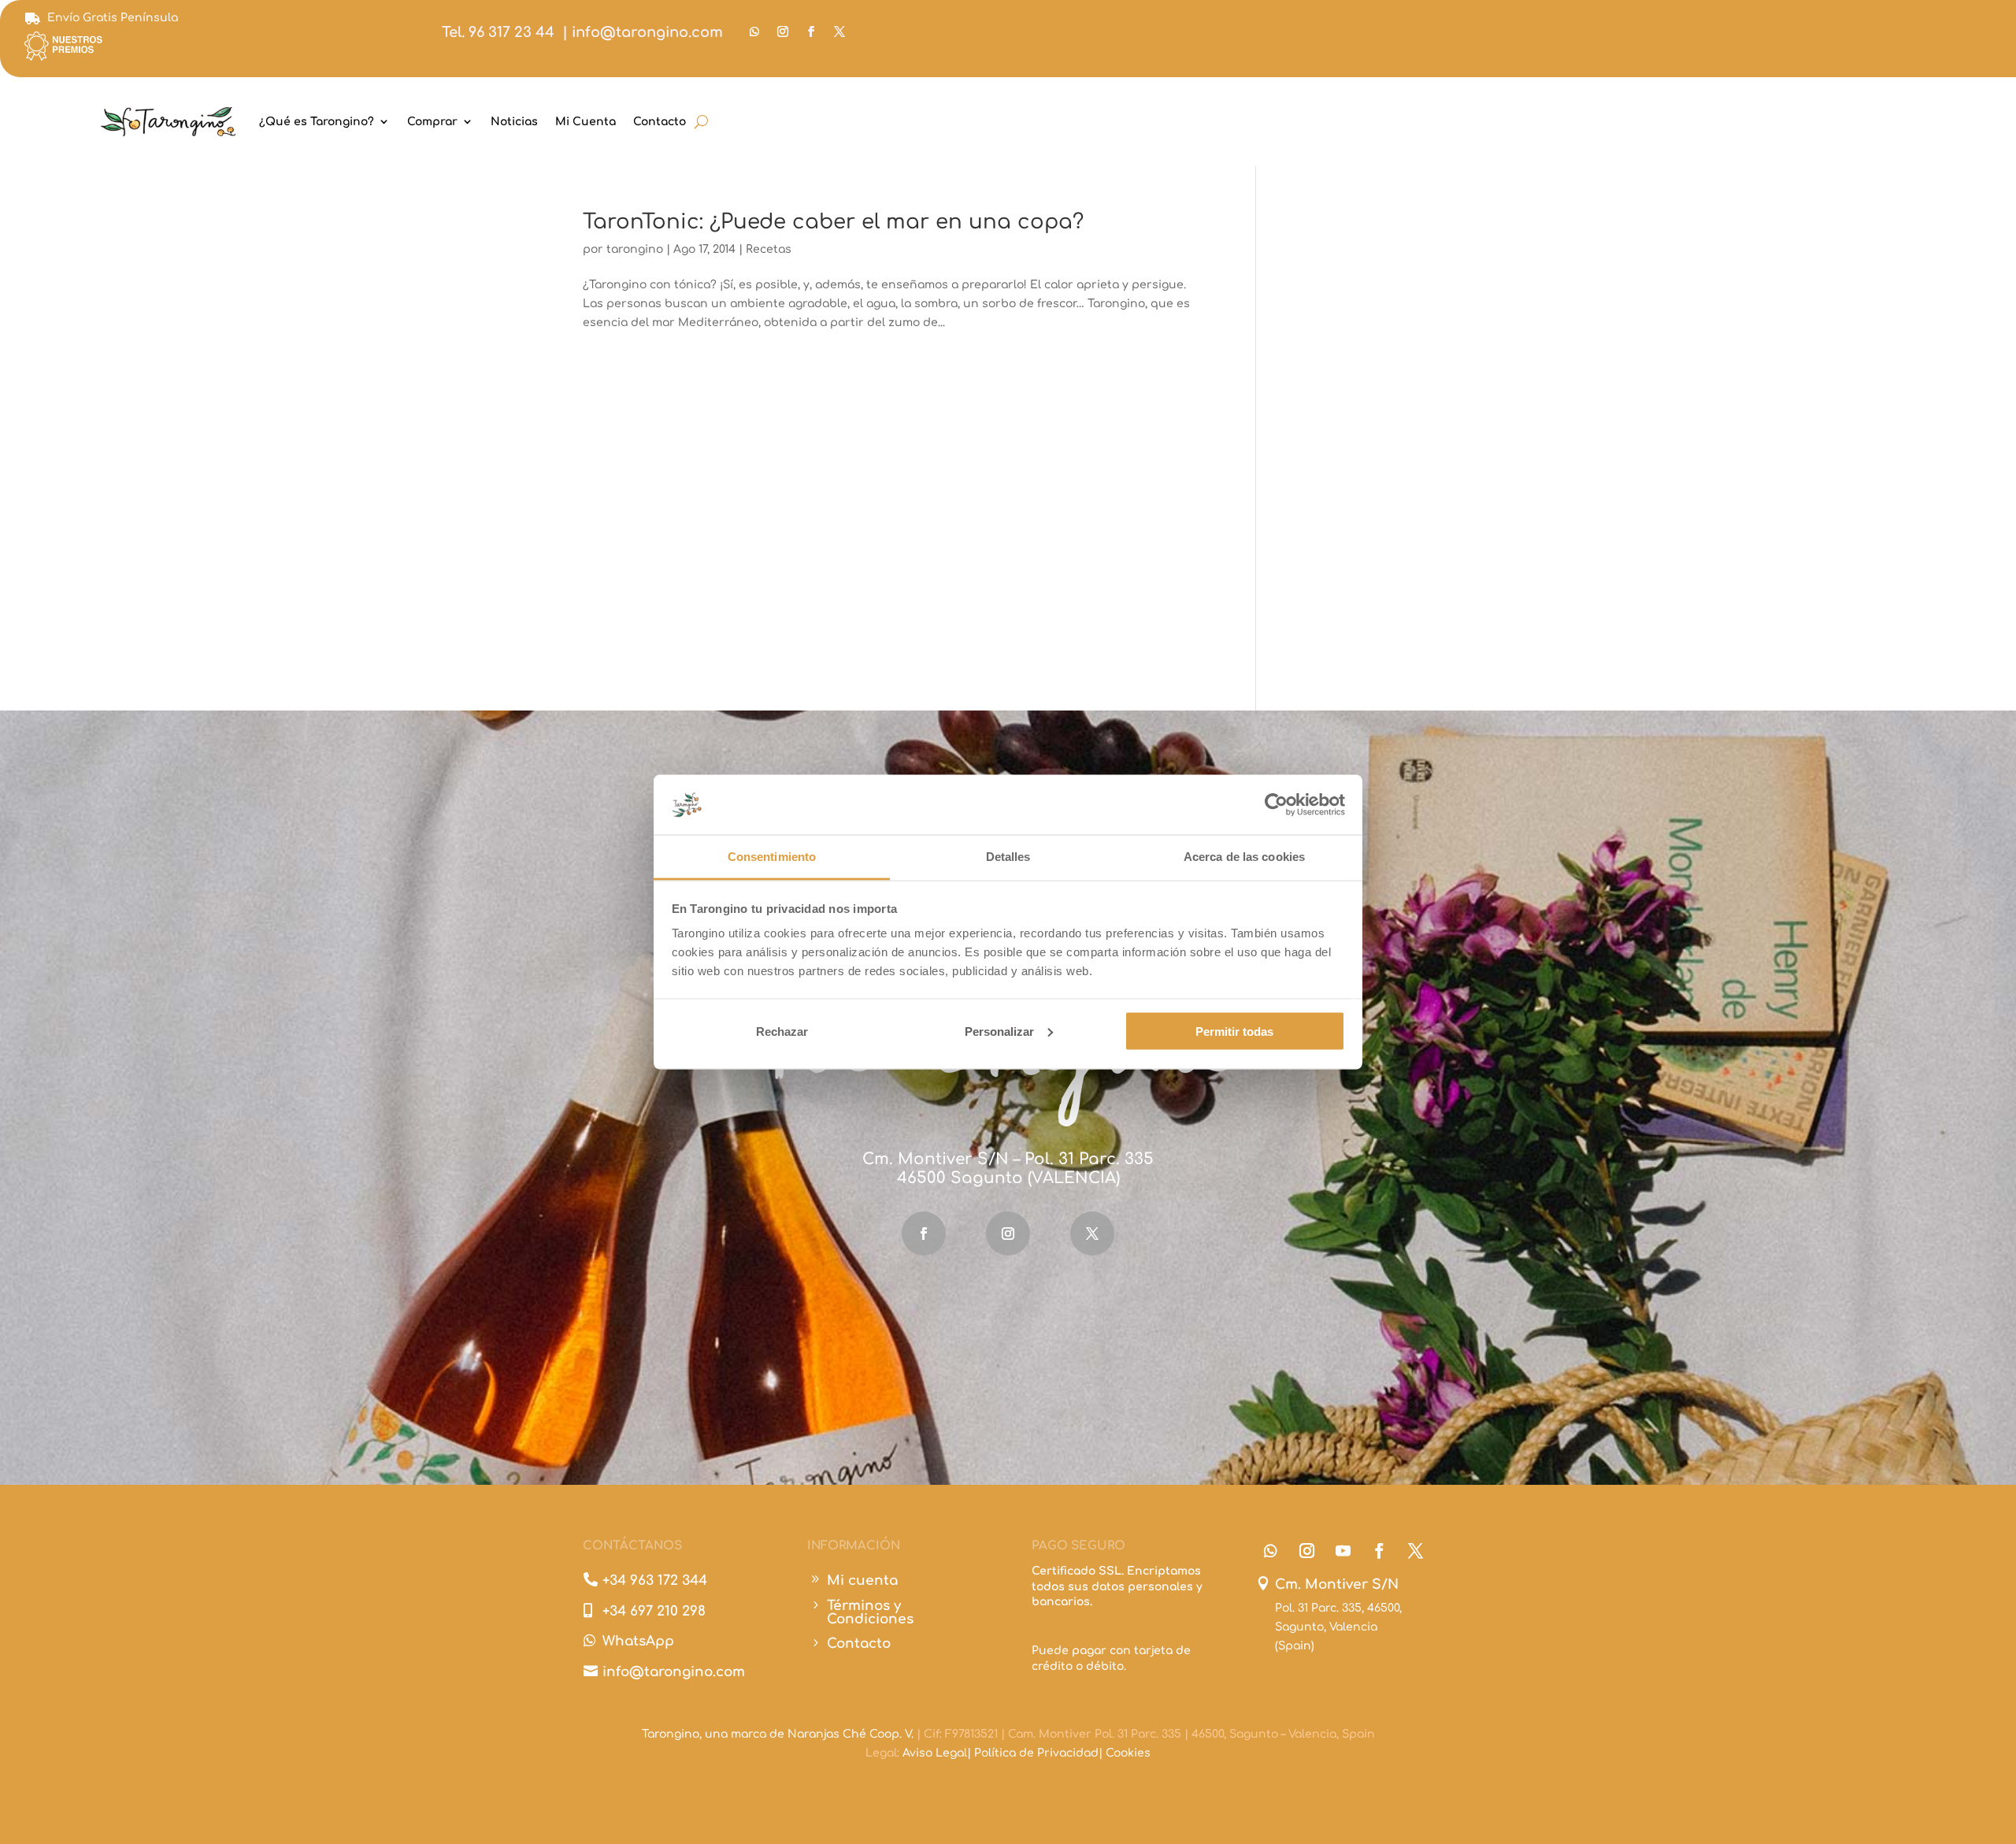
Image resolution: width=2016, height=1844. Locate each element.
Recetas (769, 249)
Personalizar (999, 1031)
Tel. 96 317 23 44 (498, 32)
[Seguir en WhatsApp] (754, 32)
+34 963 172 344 (655, 1581)
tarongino (635, 249)
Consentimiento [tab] (772, 857)
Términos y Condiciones (870, 1612)
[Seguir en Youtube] (1343, 1551)
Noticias (514, 122)
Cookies (1128, 1753)
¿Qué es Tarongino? (317, 122)
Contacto (660, 122)
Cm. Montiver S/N (1337, 1584)
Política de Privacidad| (1040, 1753)
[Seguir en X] (839, 32)
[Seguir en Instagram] (783, 32)
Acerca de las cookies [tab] (1244, 857)
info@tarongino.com (647, 32)
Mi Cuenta (586, 122)
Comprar (432, 122)
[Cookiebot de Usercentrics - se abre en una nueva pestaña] (1276, 804)
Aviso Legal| (938, 1753)
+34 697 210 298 (654, 1611)
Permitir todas (1234, 1031)
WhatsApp (638, 1641)
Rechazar (782, 1031)
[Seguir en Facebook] (811, 32)
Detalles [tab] (1008, 857)
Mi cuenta (862, 1581)
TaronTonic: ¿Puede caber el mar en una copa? (833, 222)
